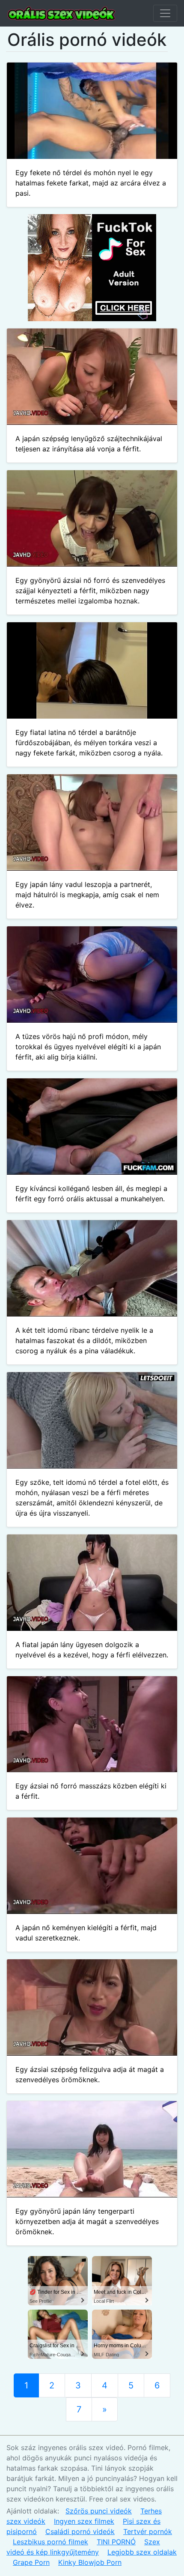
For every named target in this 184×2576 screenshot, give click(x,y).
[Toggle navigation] (165, 13)
